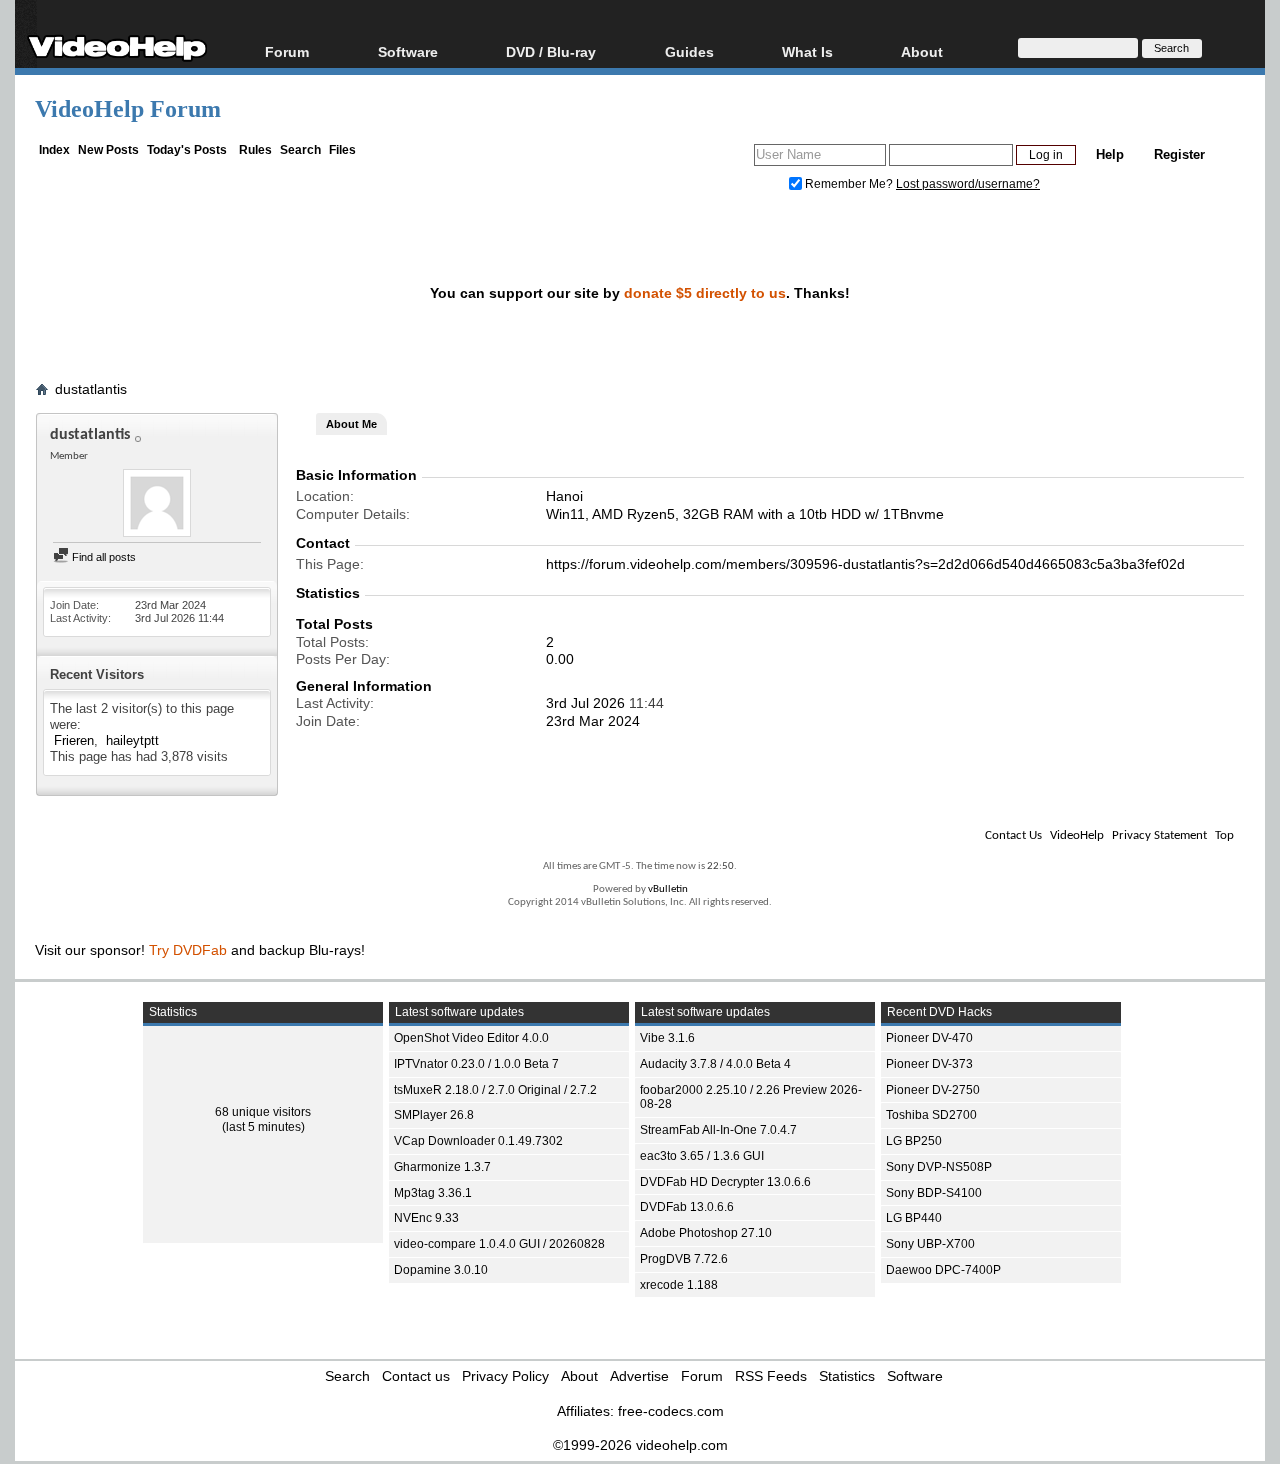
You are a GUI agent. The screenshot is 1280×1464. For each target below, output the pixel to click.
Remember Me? (849, 184)
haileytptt (132, 740)
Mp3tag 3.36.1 (433, 1193)
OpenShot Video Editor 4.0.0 (471, 1038)
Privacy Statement (1159, 835)
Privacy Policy (505, 1376)
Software (408, 51)
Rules (255, 150)
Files (342, 150)
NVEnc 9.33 (426, 1218)
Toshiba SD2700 (931, 1115)
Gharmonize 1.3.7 (442, 1167)
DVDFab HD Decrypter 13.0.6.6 (725, 1182)
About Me (351, 424)
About (579, 1376)
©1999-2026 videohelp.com (640, 1445)
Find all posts (102, 557)
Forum (287, 51)
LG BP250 (914, 1141)
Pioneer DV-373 (929, 1064)
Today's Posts (187, 150)
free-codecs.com (671, 1411)
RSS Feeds (771, 1376)
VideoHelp (1077, 835)
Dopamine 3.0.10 (441, 1270)
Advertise (639, 1376)
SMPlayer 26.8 (434, 1115)
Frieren (74, 740)
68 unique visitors (263, 1112)
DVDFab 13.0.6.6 (687, 1207)
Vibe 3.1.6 (667, 1038)
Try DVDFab (188, 950)
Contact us (416, 1376)
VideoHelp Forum (128, 109)
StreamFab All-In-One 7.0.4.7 (718, 1130)
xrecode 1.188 (679, 1285)
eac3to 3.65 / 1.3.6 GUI (702, 1156)
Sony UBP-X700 (930, 1244)
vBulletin (668, 889)
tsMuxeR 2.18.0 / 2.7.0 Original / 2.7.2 (495, 1090)
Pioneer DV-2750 (933, 1090)
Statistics (847, 1376)
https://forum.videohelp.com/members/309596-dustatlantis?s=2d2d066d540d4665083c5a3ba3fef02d (865, 564)
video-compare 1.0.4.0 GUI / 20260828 (499, 1244)
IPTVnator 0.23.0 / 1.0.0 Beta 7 (476, 1064)
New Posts (108, 150)
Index (54, 150)
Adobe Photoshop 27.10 (706, 1233)
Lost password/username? (968, 184)
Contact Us (1013, 835)
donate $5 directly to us (705, 293)
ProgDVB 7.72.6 (684, 1259)
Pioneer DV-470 (929, 1038)
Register (1179, 154)
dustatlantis (91, 389)
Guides (689, 51)
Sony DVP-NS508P (939, 1167)
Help (1110, 154)
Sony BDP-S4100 (934, 1193)
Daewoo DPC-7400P (943, 1270)
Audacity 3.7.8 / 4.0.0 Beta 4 (715, 1064)
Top (1224, 835)
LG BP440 (914, 1218)
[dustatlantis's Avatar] (157, 505)
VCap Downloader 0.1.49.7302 (478, 1141)
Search (300, 150)
